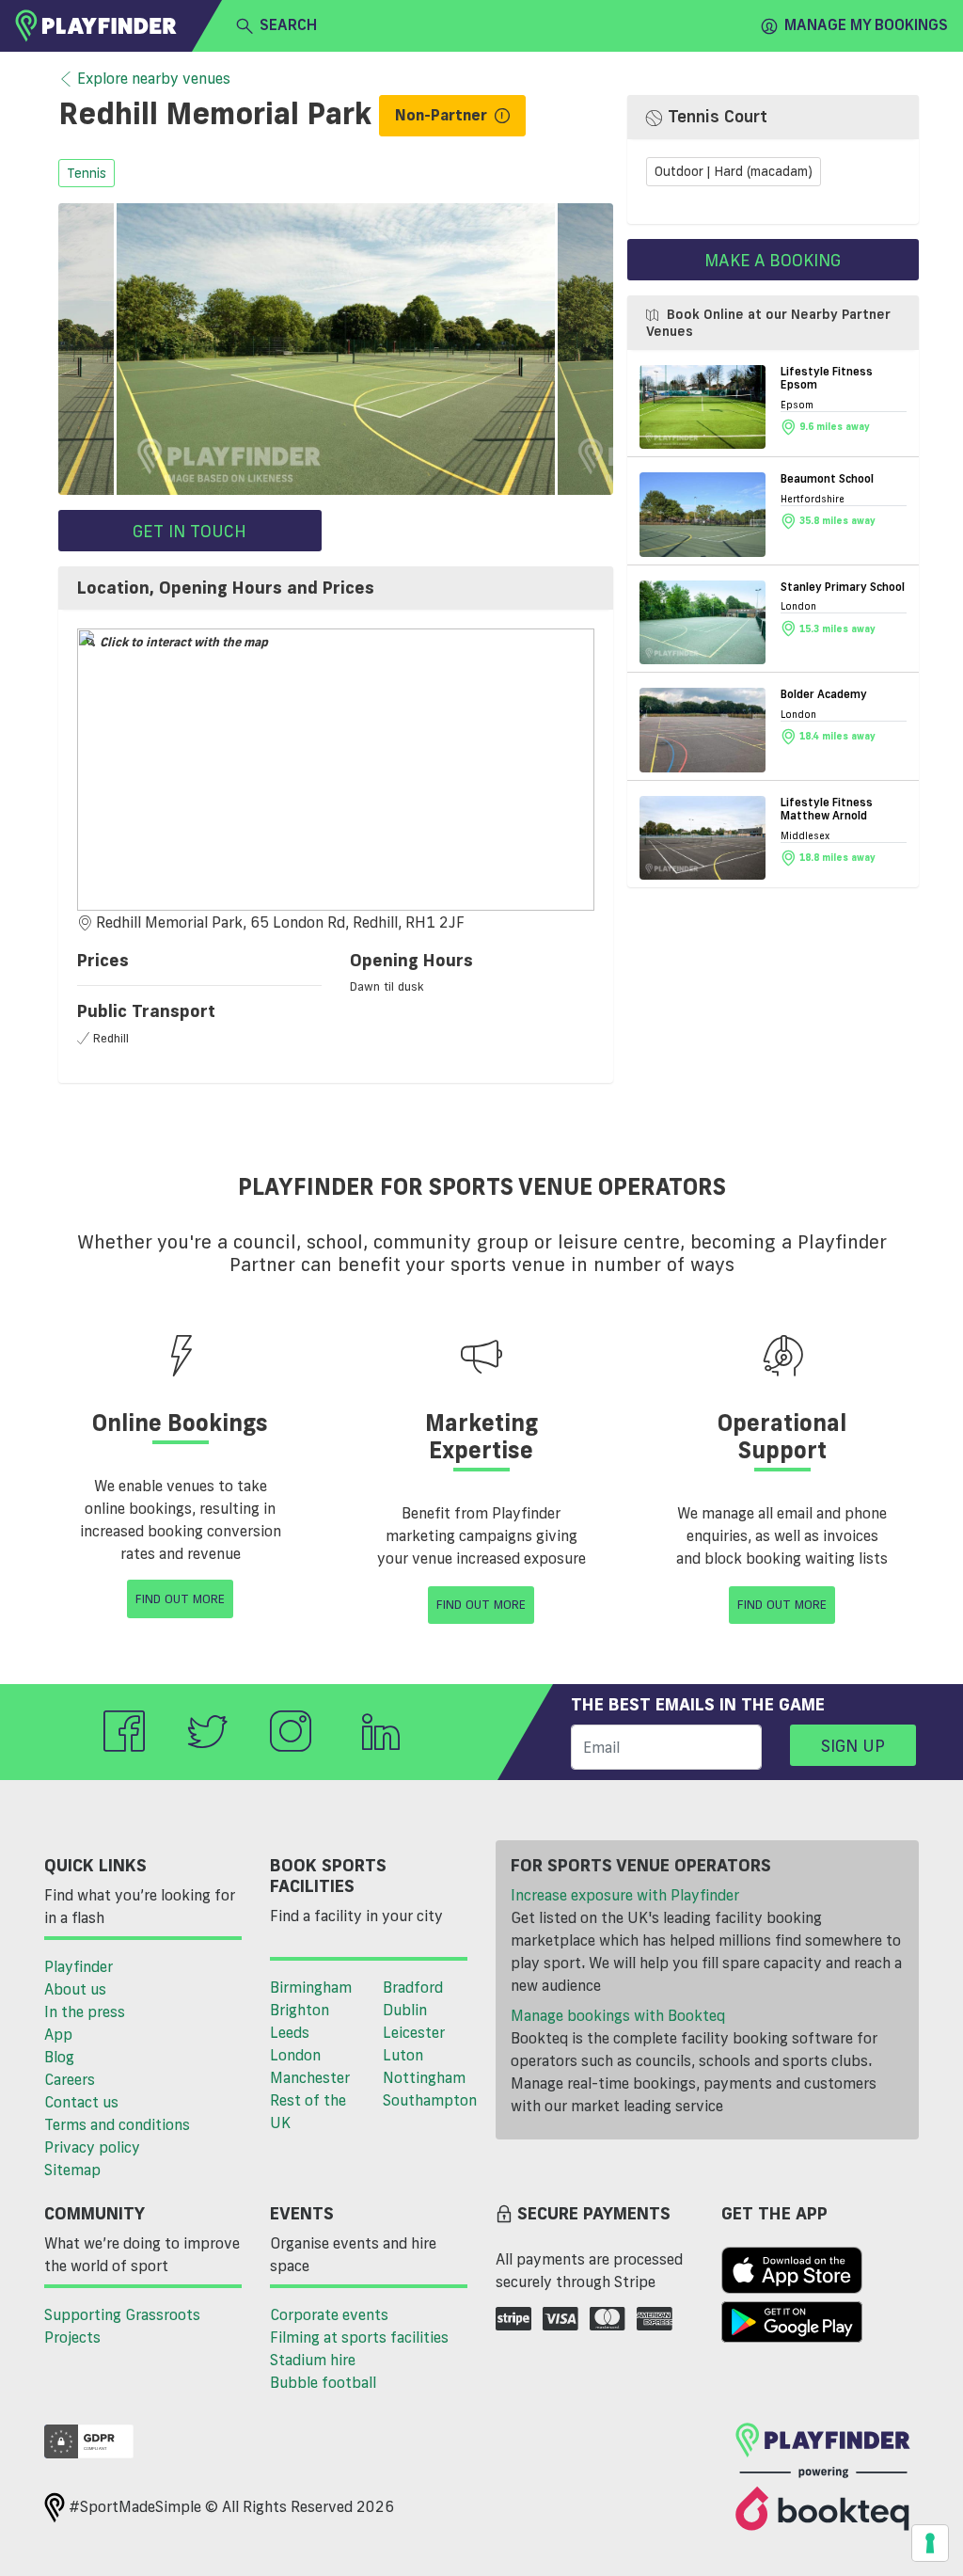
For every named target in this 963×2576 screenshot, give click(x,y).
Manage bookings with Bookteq (618, 2015)
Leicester (414, 2032)
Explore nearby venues (154, 78)
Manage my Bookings (866, 24)
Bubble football (323, 2382)
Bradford (413, 1987)
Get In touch (189, 531)
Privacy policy (92, 2147)
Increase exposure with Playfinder (625, 1895)
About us (75, 1989)
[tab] (336, 588)
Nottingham (424, 2077)
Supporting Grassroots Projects (122, 2326)
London (295, 2055)
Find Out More (180, 1598)
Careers (70, 2079)
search (288, 24)
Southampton (430, 2100)
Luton (403, 2055)
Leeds (290, 2032)
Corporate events (329, 2314)
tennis (87, 173)
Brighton (300, 2010)
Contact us (81, 2102)
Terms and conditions (117, 2124)
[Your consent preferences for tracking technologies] (930, 2543)
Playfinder (79, 1966)
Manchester (310, 2077)
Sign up (853, 1745)
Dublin (405, 2010)
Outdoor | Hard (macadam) (734, 172)
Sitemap (72, 2170)
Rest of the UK (308, 2111)
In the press (85, 2012)
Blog (59, 2057)
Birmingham (311, 1987)
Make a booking (773, 260)
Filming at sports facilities (359, 2337)
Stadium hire (313, 2360)
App (58, 2034)
